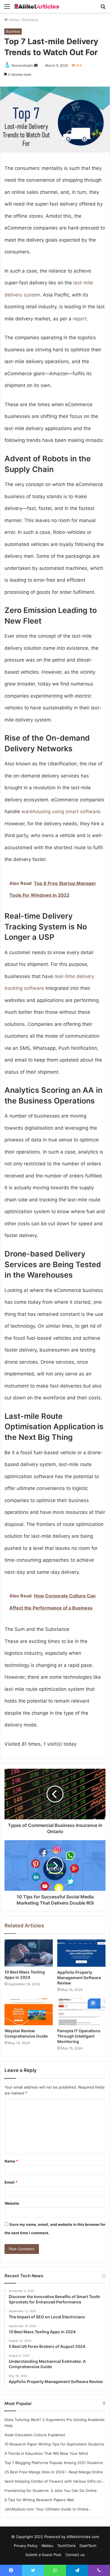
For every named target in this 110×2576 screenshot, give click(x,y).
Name (11, 2161)
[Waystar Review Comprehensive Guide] (29, 2012)
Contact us (75, 2555)
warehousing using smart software (61, 812)
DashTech (88, 2546)
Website (12, 2203)
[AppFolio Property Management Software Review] (81, 1953)
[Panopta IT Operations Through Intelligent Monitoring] (81, 2012)
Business (30, 20)
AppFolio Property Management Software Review (79, 1978)
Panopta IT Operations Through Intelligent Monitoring (79, 2036)
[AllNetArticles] (37, 6)
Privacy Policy (26, 2546)
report (80, 319)
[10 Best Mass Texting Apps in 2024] (29, 1953)
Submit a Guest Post (43, 2555)
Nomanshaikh (22, 65)
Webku (47, 2546)
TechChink (66, 2546)
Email (11, 2182)
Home (13, 20)
